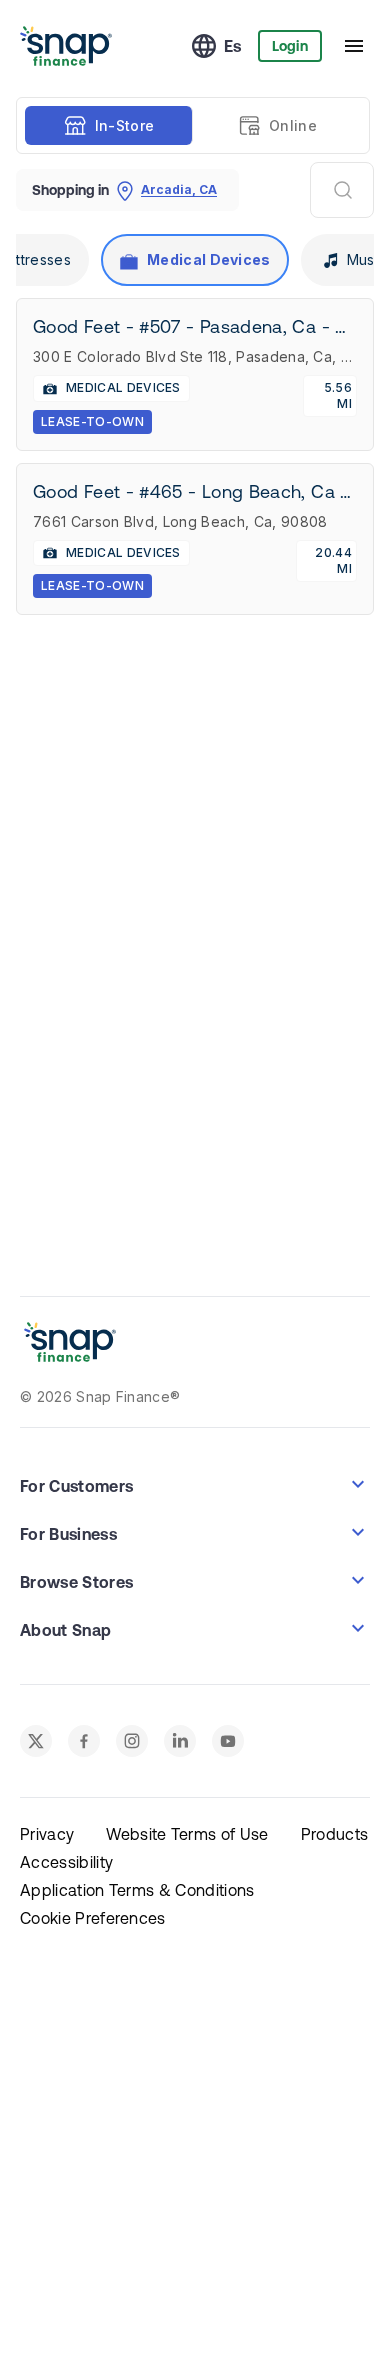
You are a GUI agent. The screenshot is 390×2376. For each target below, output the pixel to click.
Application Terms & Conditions (137, 1890)
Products (335, 1834)
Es (233, 46)
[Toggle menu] (354, 46)
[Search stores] (342, 190)
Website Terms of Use (187, 1834)
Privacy (47, 1834)
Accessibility (66, 1862)
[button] (195, 1484)
